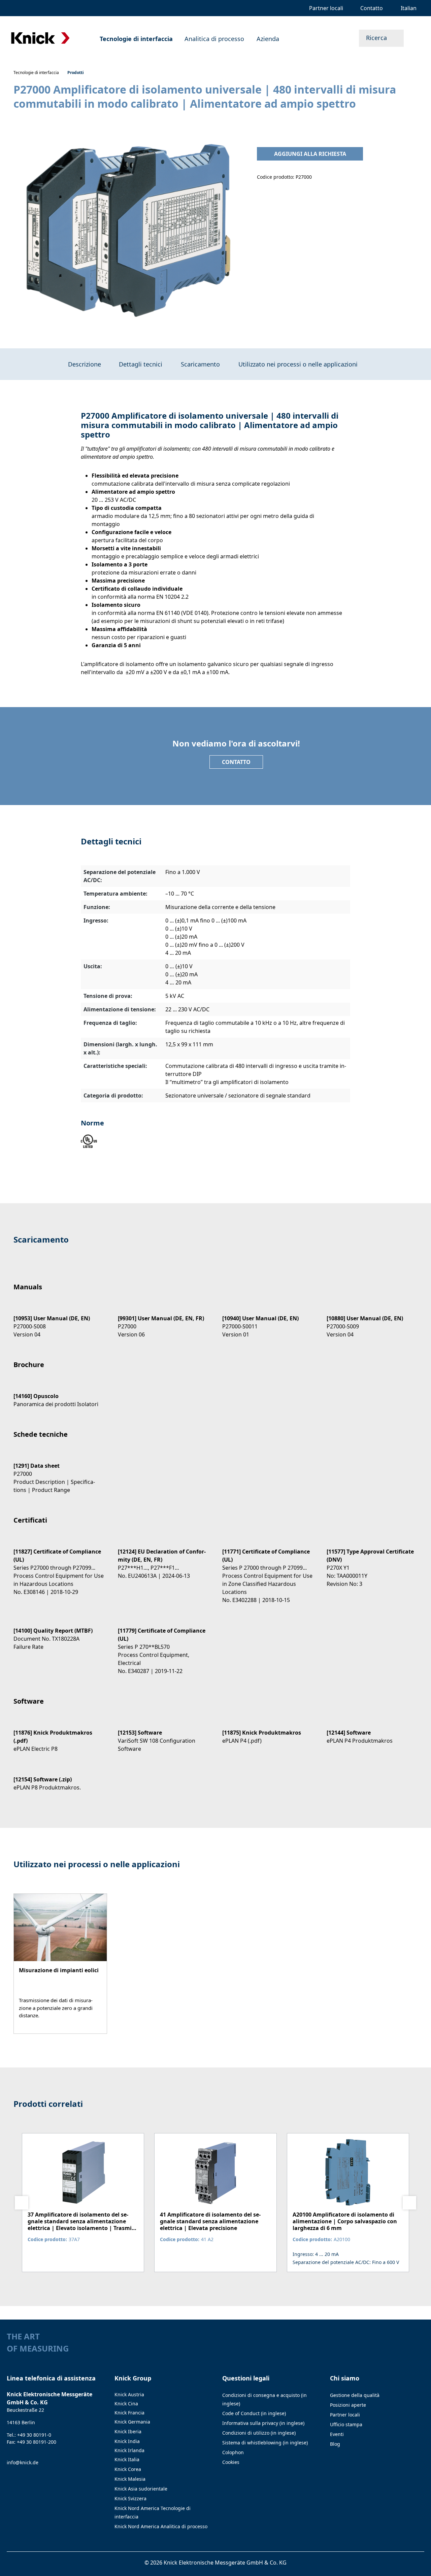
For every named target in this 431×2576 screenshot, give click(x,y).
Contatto (236, 762)
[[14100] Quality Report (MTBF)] (59, 1633)
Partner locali (345, 2415)
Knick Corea (128, 2469)
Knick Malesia (130, 2479)
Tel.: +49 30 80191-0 (29, 2435)
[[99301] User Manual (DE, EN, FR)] (163, 1320)
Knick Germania (132, 2422)
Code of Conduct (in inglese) (254, 2413)
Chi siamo (345, 2378)
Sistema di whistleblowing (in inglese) (265, 2443)
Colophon (233, 2452)
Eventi (337, 2434)
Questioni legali (246, 2378)
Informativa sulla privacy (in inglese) (263, 2423)
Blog (335, 2444)
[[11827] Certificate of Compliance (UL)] (59, 1566)
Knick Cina (126, 2404)
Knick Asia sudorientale (141, 2489)
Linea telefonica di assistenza (51, 2378)
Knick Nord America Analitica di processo (161, 2526)
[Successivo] (409, 2203)
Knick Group (133, 2378)
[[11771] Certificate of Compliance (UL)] (268, 1570)
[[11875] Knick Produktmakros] (268, 1731)
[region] (128, 230)
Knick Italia (127, 2459)
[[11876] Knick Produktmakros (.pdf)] (59, 1735)
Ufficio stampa (346, 2424)
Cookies (231, 2462)
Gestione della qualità (355, 2395)
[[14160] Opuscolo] (59, 1394)
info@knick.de (23, 2462)
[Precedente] (22, 2203)
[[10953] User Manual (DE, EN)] (59, 1320)
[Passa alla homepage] (40, 38)
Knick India (127, 2441)
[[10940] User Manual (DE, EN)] (268, 1320)
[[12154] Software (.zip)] (59, 1778)
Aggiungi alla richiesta (310, 154)
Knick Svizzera (130, 2498)
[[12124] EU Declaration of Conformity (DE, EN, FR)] (163, 1558)
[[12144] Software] (372, 1731)
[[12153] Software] (163, 1735)
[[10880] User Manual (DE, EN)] (372, 1320)
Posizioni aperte (348, 2405)
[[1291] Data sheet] (59, 1472)
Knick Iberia (128, 2431)
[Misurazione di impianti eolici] (60, 1964)
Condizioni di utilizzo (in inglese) (259, 2433)
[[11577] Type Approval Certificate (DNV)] (372, 1562)
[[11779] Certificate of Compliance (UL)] (163, 1645)
